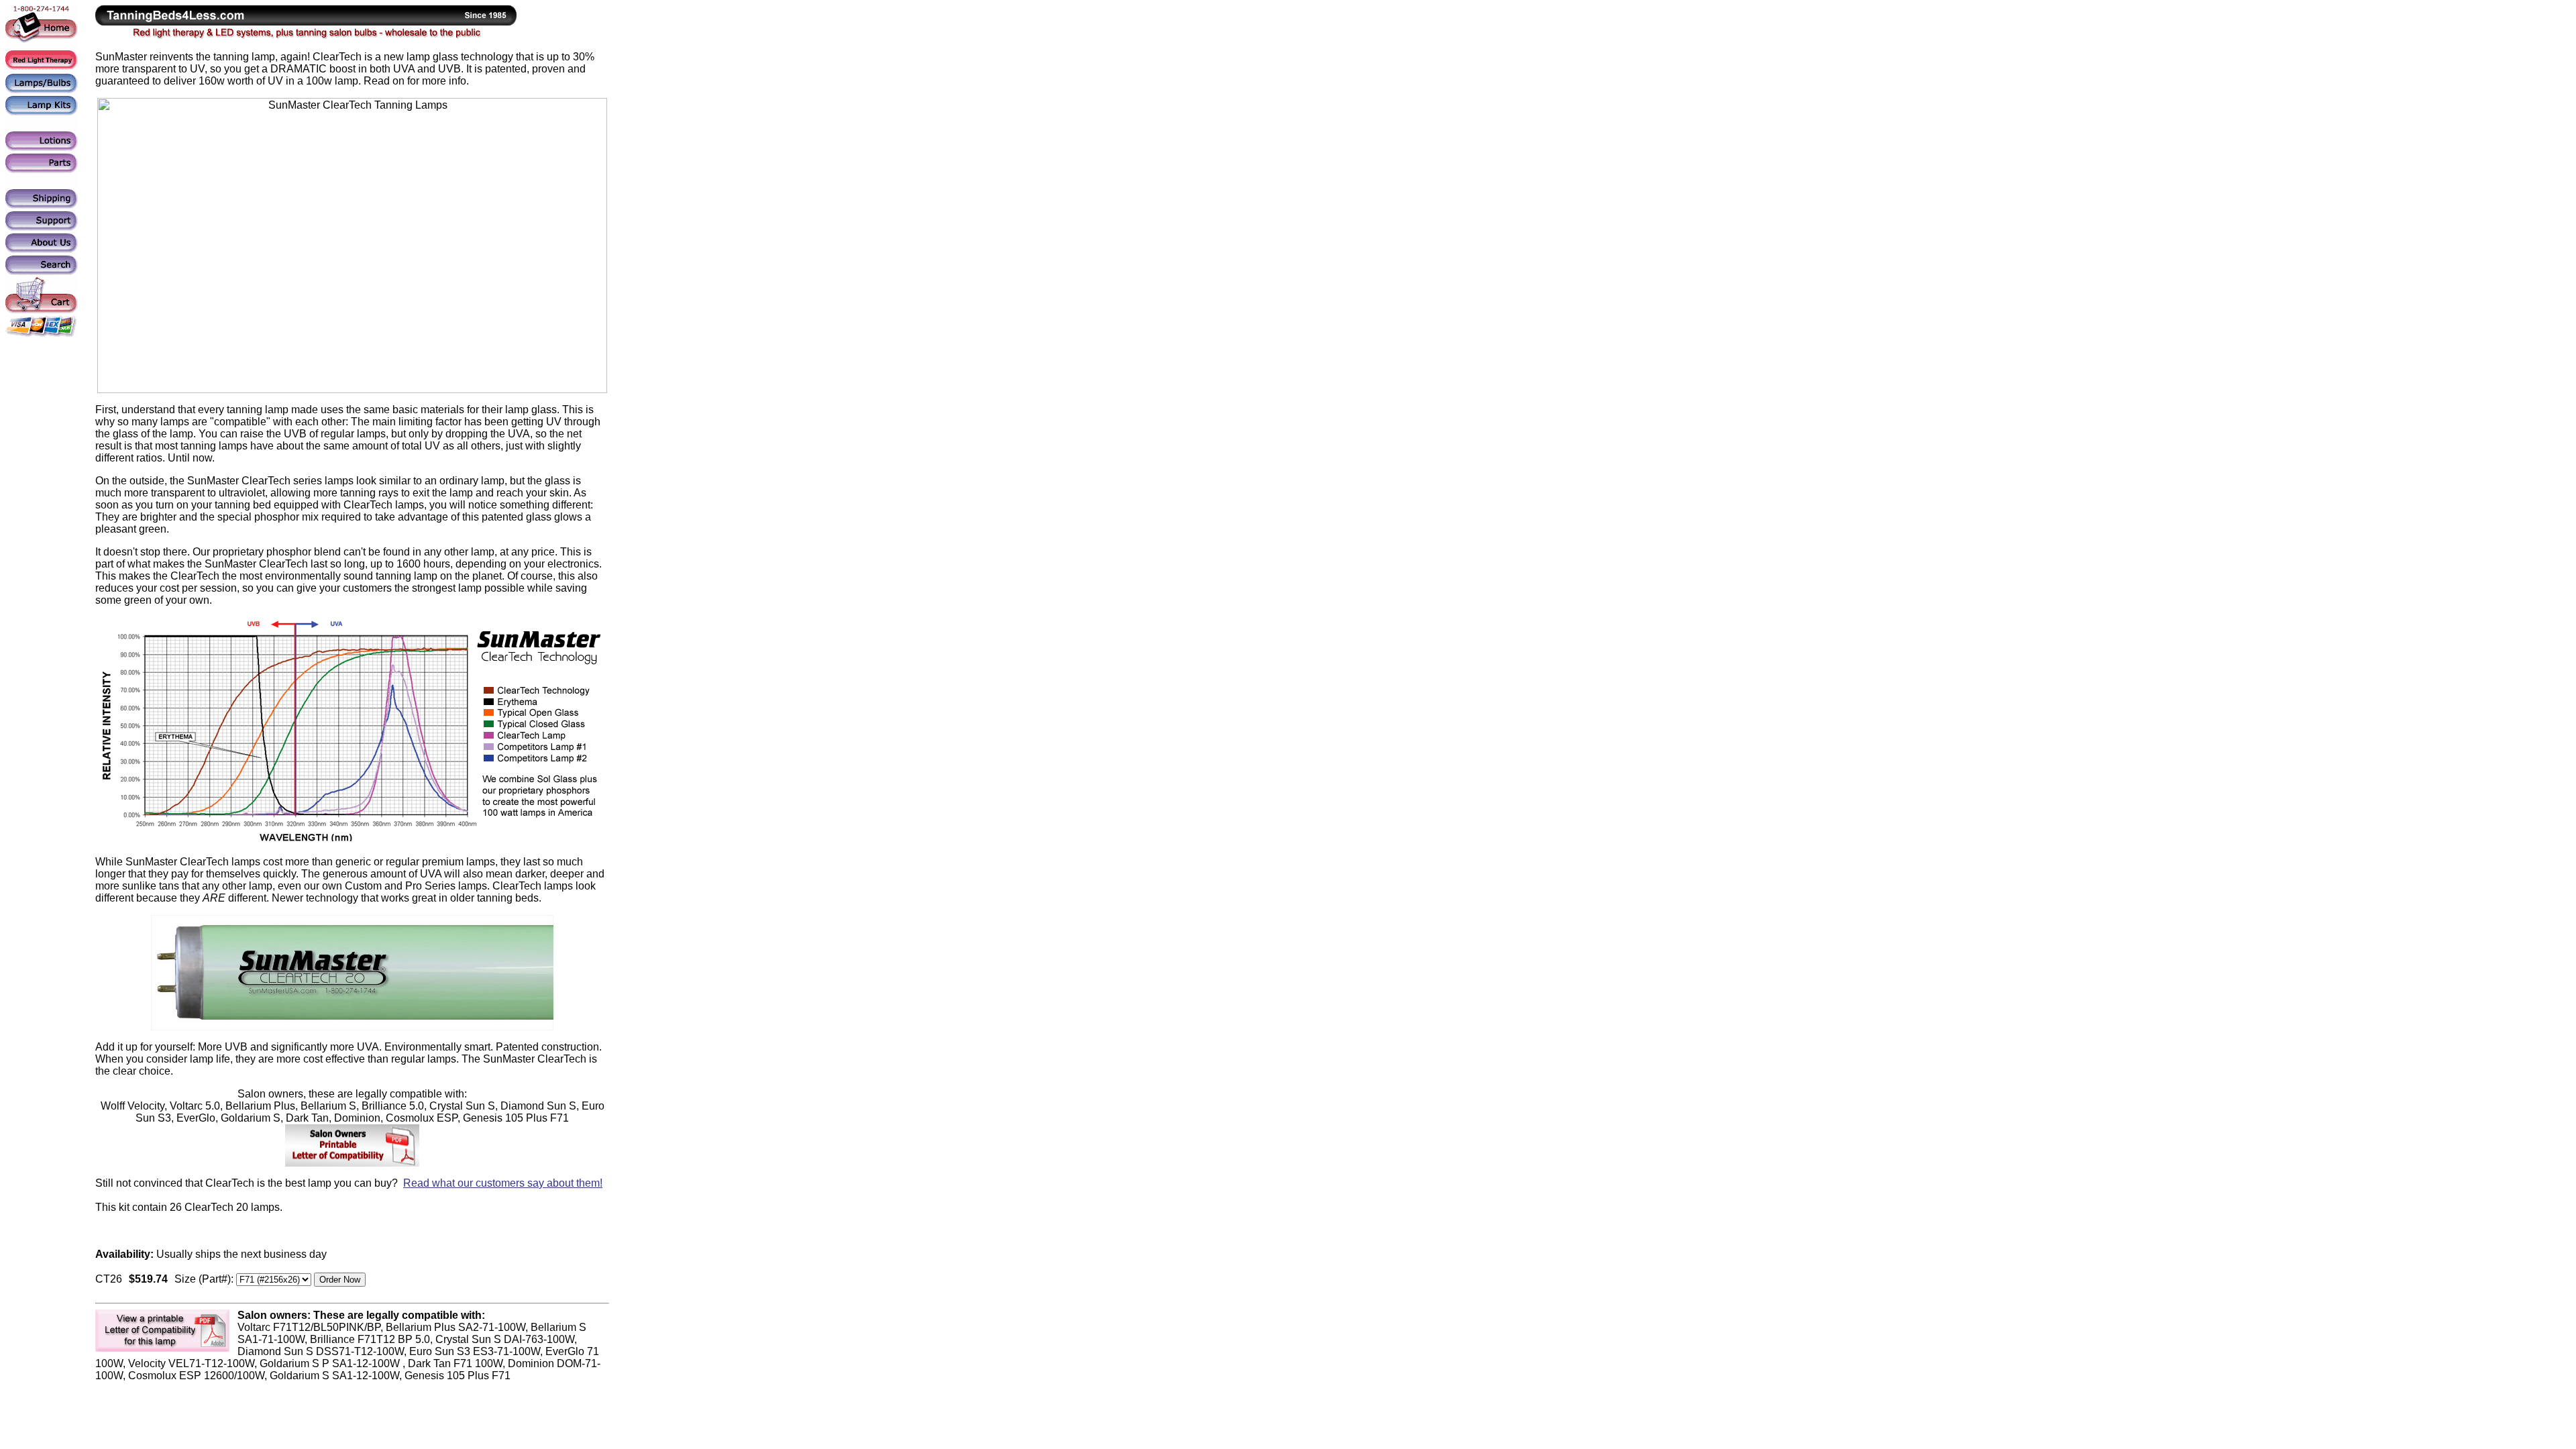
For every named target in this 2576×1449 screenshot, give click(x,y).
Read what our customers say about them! (503, 1183)
